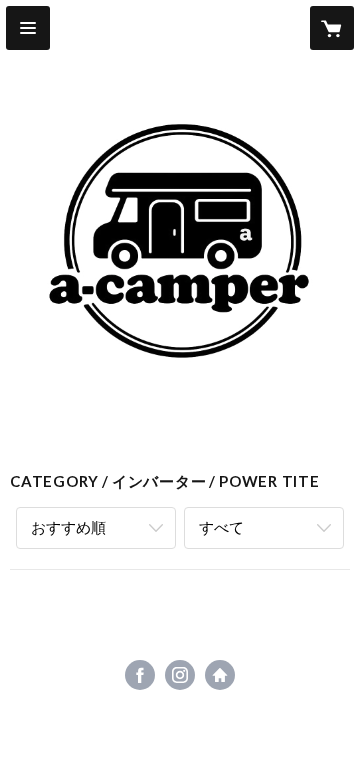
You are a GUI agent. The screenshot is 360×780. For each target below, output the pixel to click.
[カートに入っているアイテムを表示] (332, 28)
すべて (221, 527)
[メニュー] (28, 28)
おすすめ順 (68, 527)
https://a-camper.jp (220, 675)
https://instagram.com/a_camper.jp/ (180, 675)
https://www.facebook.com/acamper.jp (140, 675)
